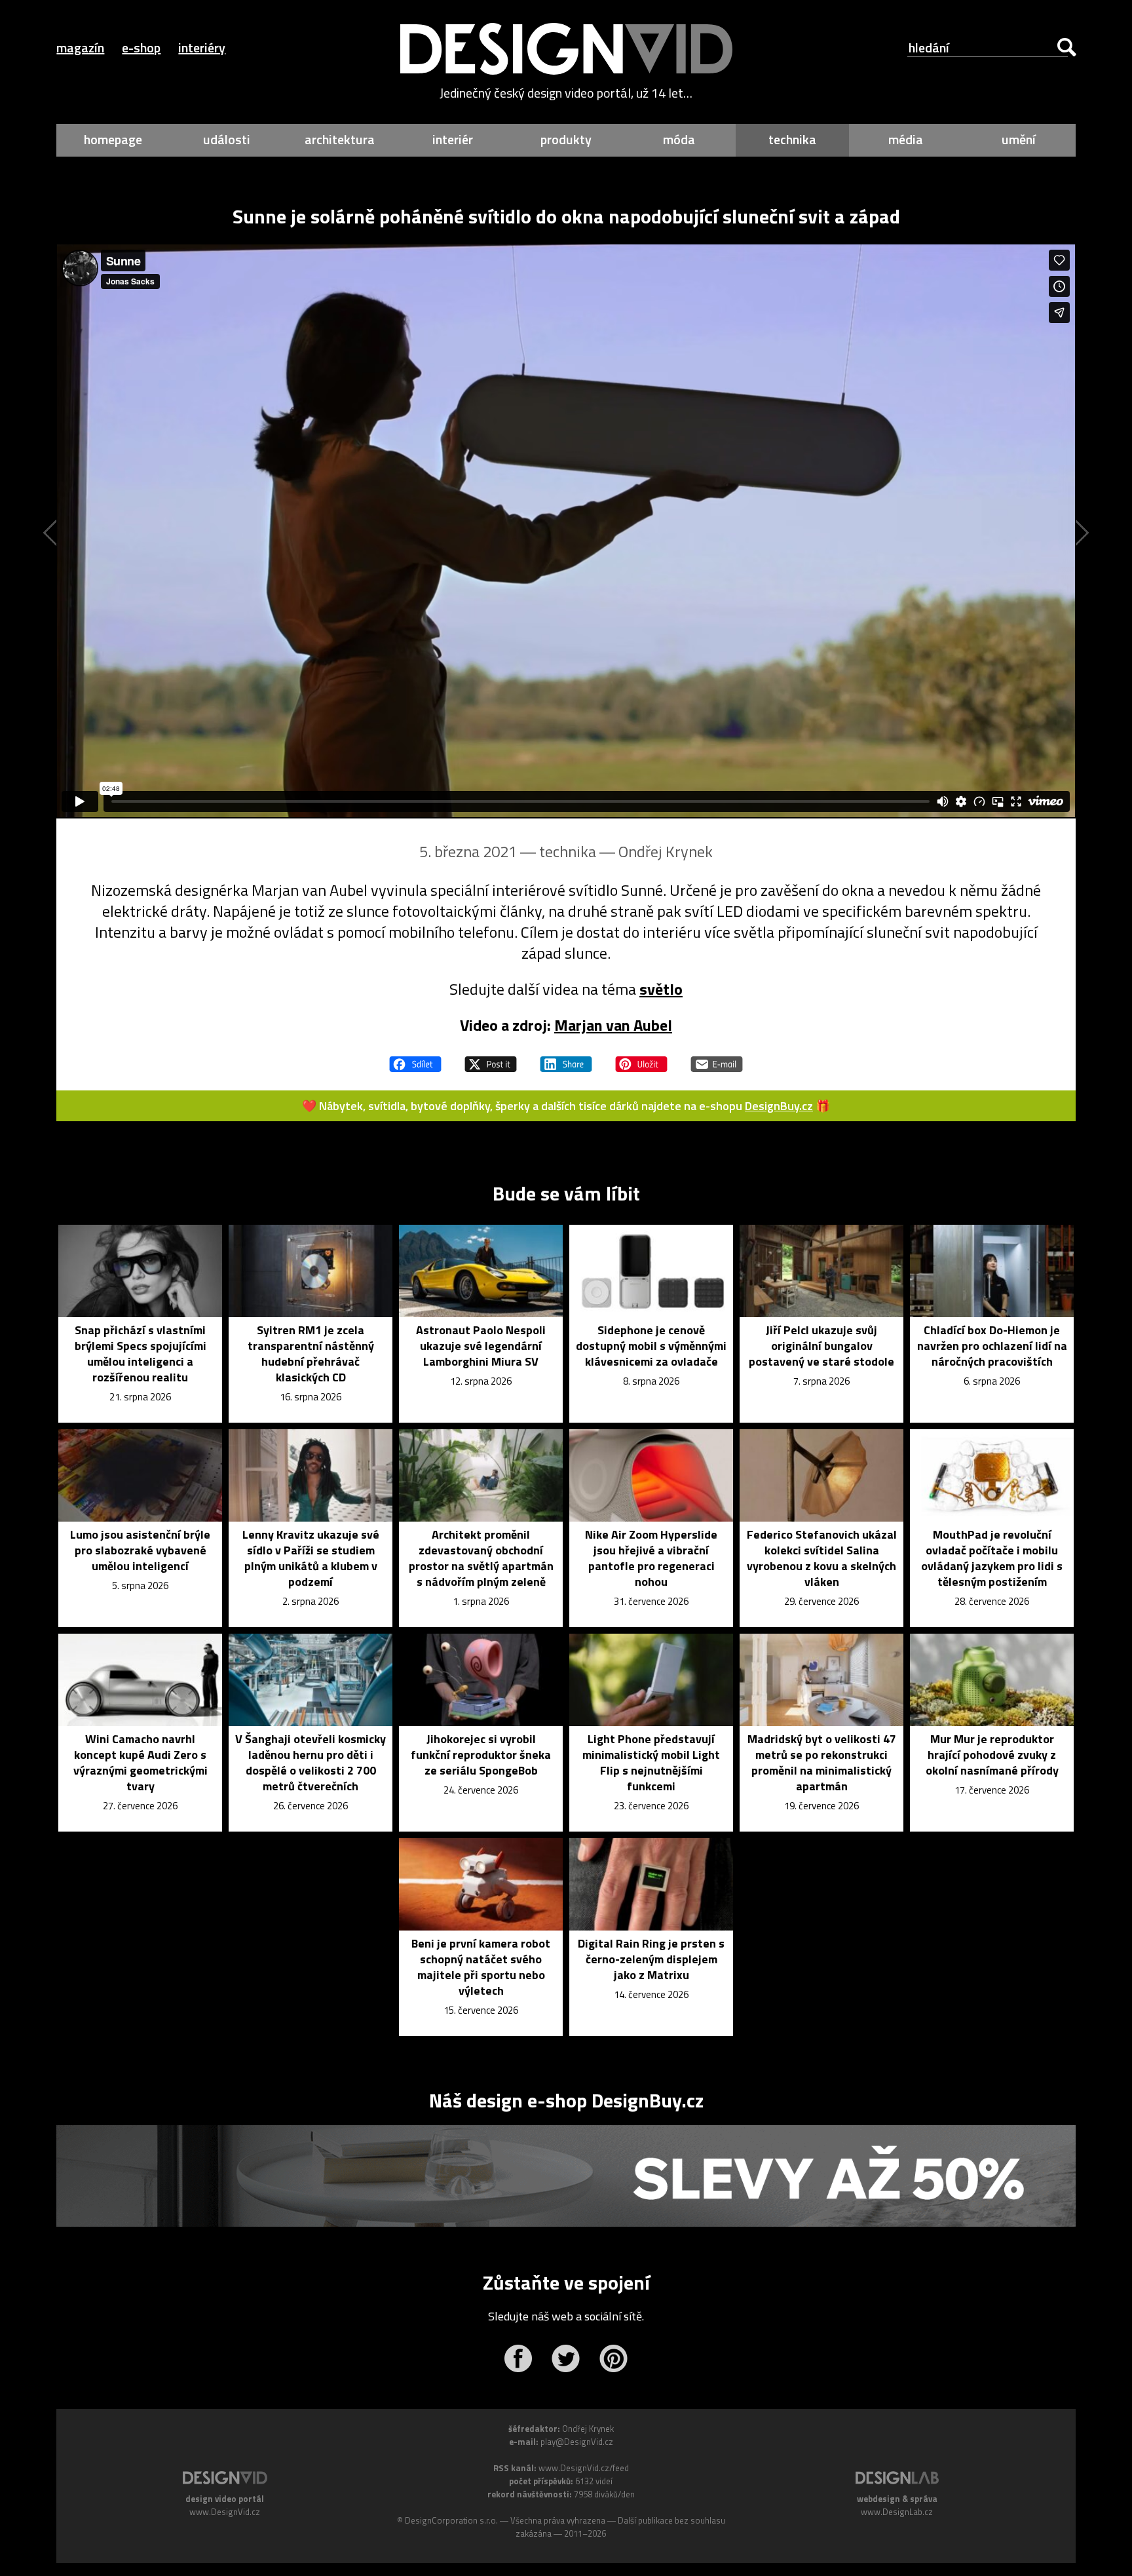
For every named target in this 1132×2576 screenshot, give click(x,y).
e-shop (141, 48)
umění (1019, 139)
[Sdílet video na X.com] (491, 1058)
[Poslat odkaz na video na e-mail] (717, 1058)
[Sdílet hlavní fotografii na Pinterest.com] (641, 1058)
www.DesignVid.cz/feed (584, 2468)
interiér (453, 139)
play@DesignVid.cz (577, 2442)
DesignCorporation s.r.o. (451, 2520)
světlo (661, 989)
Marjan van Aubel (613, 1025)
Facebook (518, 2358)
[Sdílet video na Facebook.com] (415, 1058)
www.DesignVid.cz (225, 2512)
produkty (566, 139)
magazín (80, 48)
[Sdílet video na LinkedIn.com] (566, 1058)
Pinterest (613, 2358)
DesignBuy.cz (779, 1106)
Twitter (566, 2358)
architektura (340, 139)
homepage (113, 139)
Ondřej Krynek (666, 851)
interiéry (202, 48)
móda (679, 139)
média (906, 139)
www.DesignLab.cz (897, 2512)
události (227, 139)
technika (792, 139)
